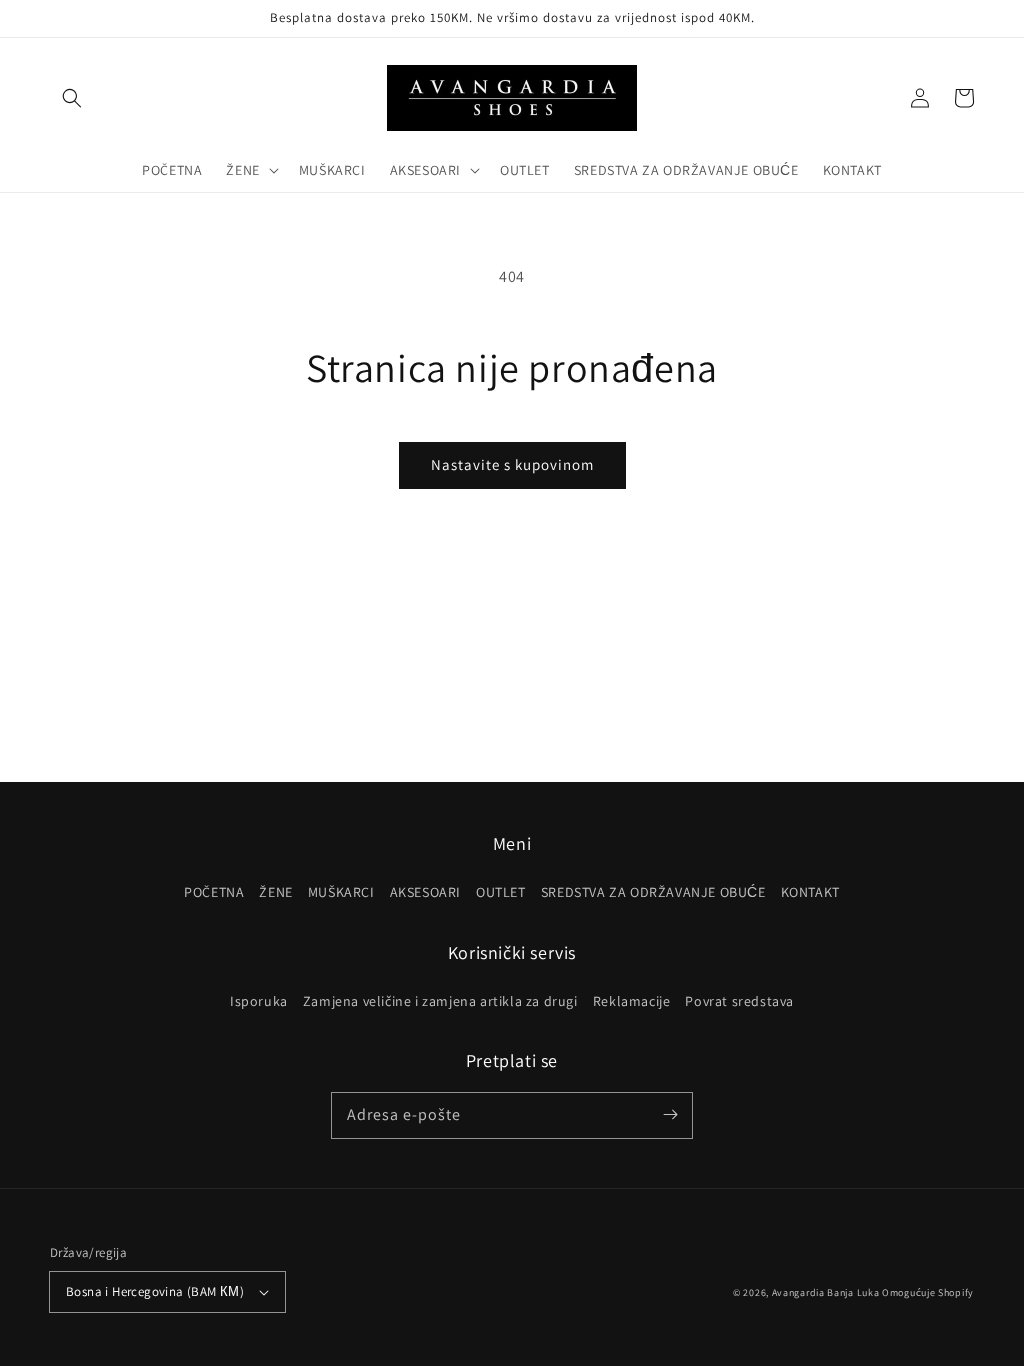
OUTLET (501, 892)
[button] (72, 98)
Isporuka (259, 1001)
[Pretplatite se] (670, 1115)
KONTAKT (810, 892)
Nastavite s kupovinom (512, 464)
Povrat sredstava (739, 1001)
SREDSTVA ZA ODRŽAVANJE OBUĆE (653, 892)
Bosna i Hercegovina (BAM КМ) (155, 1291)
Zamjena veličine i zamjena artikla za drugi (440, 1001)
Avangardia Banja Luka (826, 1292)
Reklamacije (632, 1001)
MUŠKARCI (341, 892)
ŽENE (275, 892)
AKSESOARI (425, 892)
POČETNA (214, 892)
